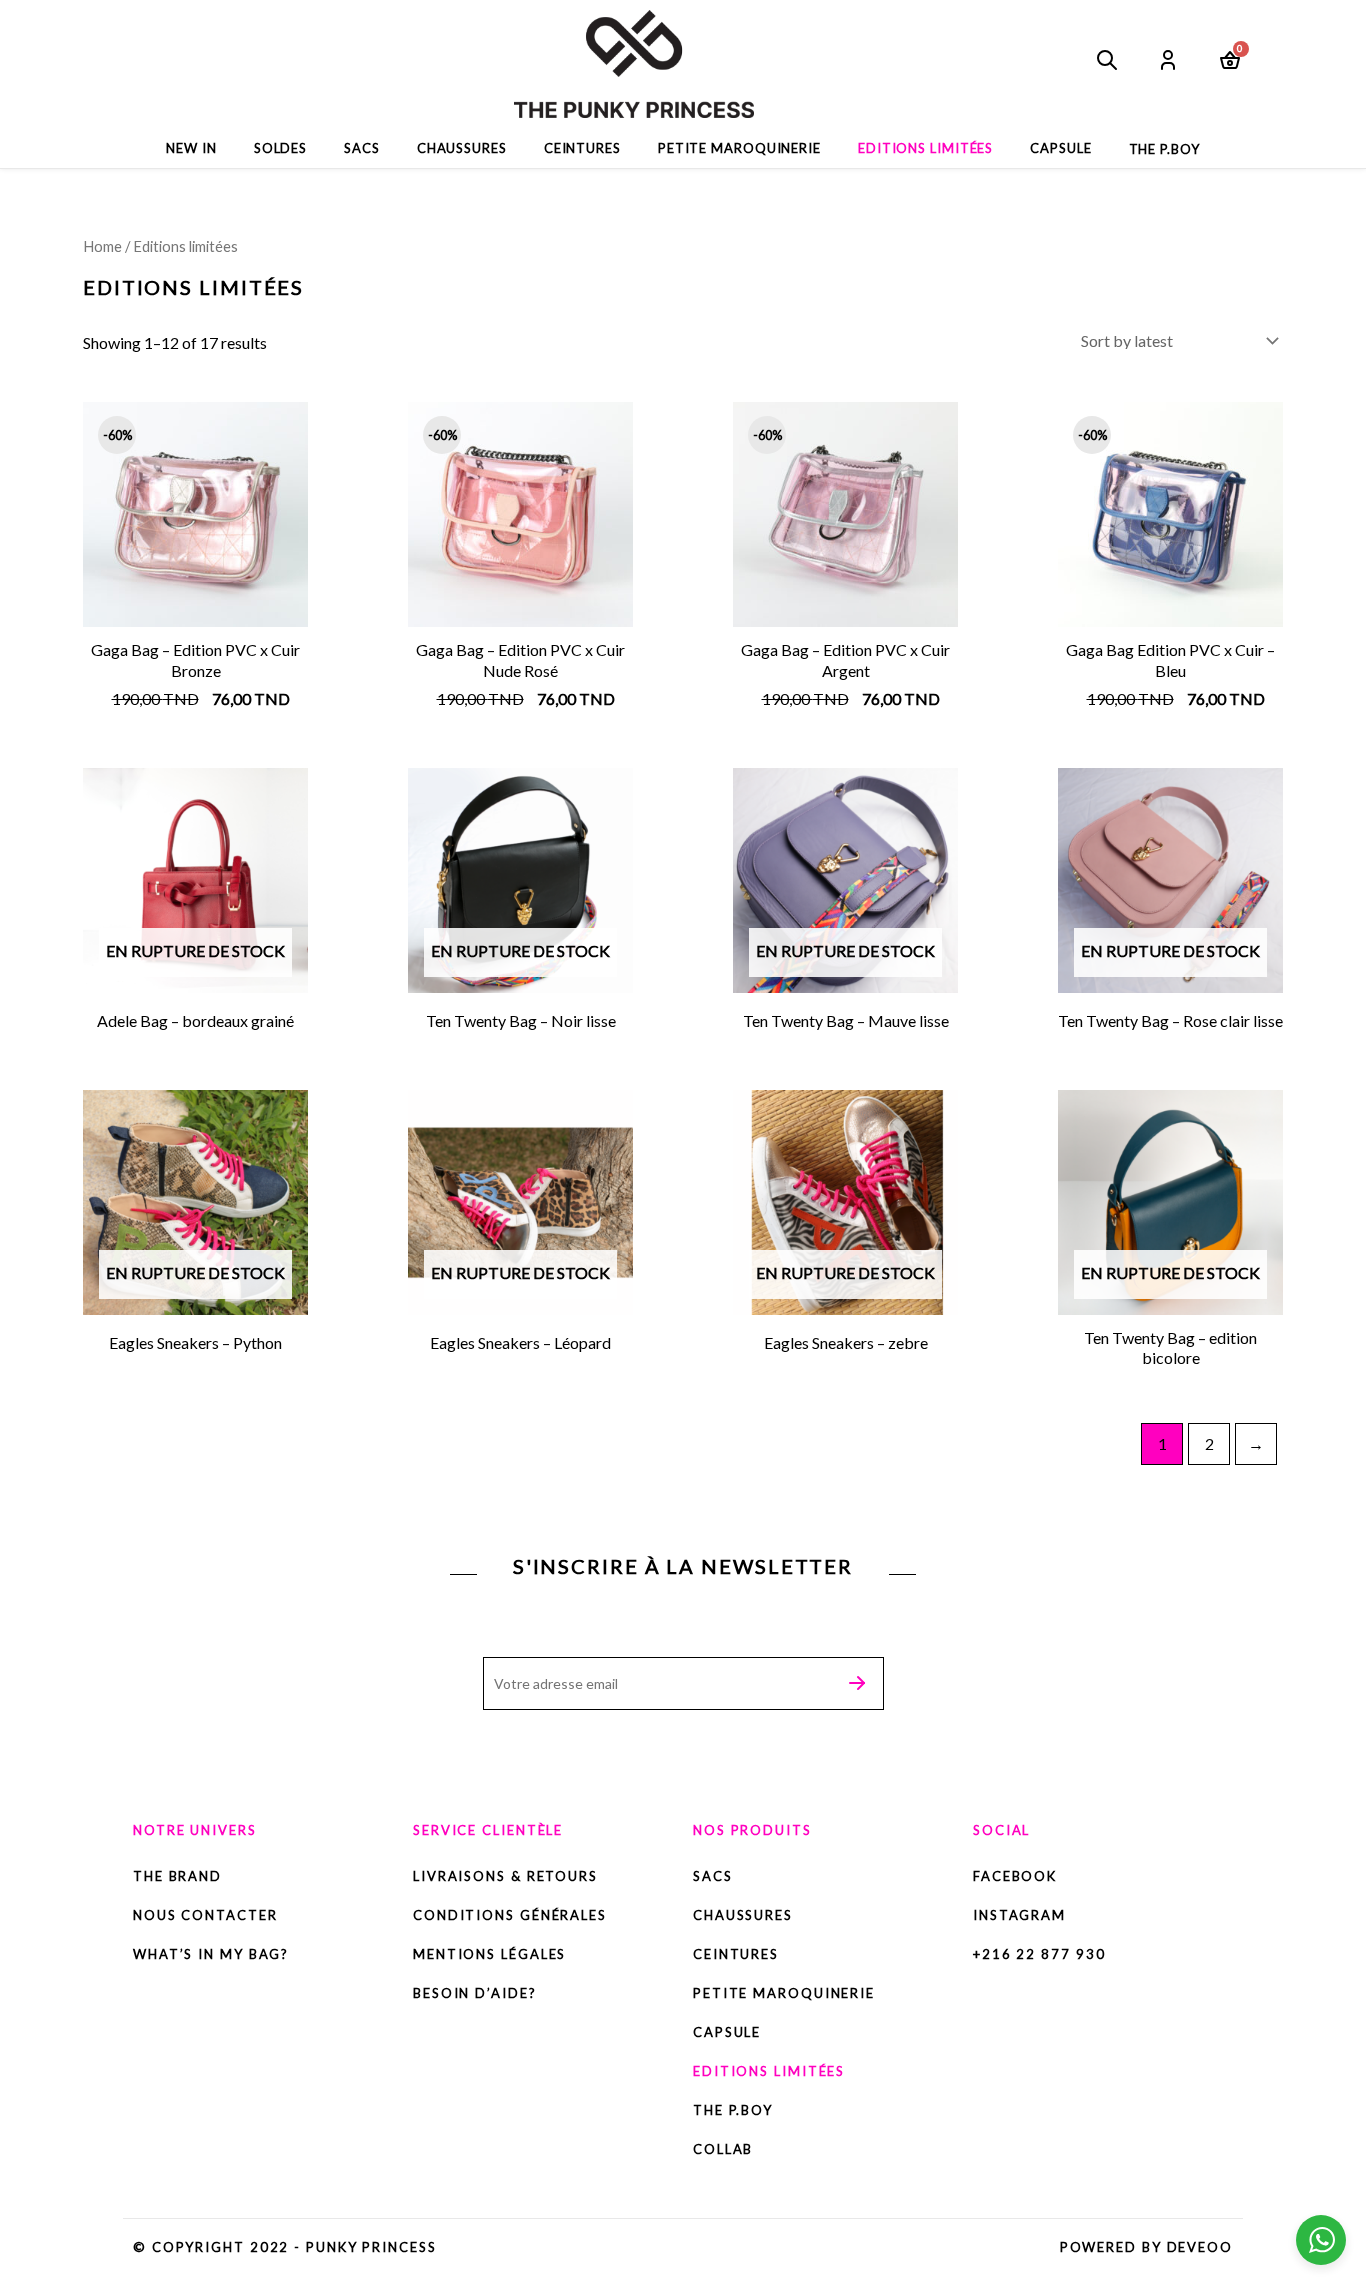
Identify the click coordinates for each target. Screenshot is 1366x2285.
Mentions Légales (489, 1954)
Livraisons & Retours (505, 1876)
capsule (1060, 148)
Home (102, 246)
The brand (180, 1876)
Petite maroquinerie (739, 148)
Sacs (362, 148)
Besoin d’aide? (475, 1993)
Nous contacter (205, 1915)
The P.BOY (733, 2110)
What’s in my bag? (211, 1954)
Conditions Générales (510, 1915)
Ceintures (582, 148)
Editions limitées (925, 148)
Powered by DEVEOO (1146, 2247)
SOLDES (280, 148)
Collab (723, 2149)
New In (191, 148)
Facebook (1015, 1876)
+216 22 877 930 (1039, 1954)
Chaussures (462, 148)
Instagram (1019, 1915)
